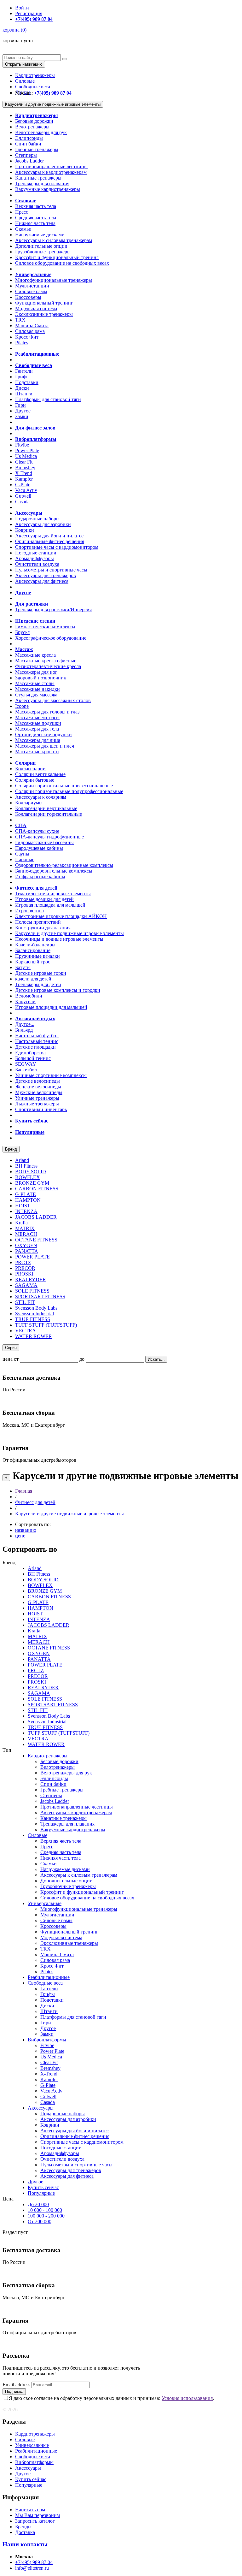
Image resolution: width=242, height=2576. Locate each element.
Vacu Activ (26, 490)
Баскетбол (26, 1070)
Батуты (23, 967)
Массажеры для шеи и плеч (45, 746)
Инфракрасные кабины (40, 876)
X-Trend (24, 473)
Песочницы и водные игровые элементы (59, 939)
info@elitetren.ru (32, 2568)
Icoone (22, 706)
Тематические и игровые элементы (53, 894)
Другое (23, 411)
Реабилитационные (49, 1977)
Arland (22, 1160)
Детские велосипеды (37, 1081)
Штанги (24, 394)
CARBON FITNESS (37, 1189)
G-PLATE (26, 1194)
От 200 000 (40, 2221)
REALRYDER (31, 1279)
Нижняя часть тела (35, 223)
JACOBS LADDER (36, 1217)
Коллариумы (29, 803)
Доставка (25, 2532)
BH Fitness (26, 1166)
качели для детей (33, 979)
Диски (22, 388)
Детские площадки (35, 1047)
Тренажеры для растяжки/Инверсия (53, 610)
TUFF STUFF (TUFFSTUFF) (46, 1325)
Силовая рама (30, 331)
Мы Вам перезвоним (37, 2515)
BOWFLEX (28, 1177)
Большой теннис (33, 1058)
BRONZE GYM (32, 1183)
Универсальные (45, 1903)
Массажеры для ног (36, 672)
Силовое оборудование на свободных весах (62, 263)
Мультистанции (32, 286)
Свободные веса (33, 87)
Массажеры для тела (37, 729)
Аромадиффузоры (35, 558)
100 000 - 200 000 (46, 2216)
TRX (20, 320)
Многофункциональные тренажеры (54, 280)
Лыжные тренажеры (37, 1104)
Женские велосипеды (38, 1087)
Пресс (22, 212)
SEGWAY (26, 1064)
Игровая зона (29, 911)
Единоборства (30, 1053)
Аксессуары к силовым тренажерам (54, 240)
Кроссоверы (28, 297)
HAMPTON (28, 1200)
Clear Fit (24, 462)
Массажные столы (35, 683)
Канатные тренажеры (38, 178)
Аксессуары (41, 2108)
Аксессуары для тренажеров (46, 575)
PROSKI (24, 1274)
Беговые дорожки (34, 121)
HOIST (23, 1206)
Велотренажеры (32, 127)
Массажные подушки (38, 723)
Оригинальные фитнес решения (50, 541)
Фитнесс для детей (35, 1502)
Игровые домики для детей (44, 899)
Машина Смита (32, 326)
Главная (24, 1491)
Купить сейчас (43, 2187)
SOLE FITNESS (32, 1291)
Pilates (22, 343)
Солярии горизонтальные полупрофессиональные (69, 791)
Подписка (14, 2392)
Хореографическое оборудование (51, 638)
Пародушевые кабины (39, 848)
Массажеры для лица (38, 740)
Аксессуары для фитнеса (42, 581)
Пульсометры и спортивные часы (51, 570)
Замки (22, 416)
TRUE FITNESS (33, 1319)
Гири (20, 405)
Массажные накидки (37, 689)
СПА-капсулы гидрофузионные (49, 837)
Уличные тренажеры (37, 1098)
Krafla (21, 1223)
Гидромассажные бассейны (44, 842)
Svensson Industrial (35, 1314)
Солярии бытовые (35, 780)
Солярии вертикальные (40, 774)
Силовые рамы (31, 291)
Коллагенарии (30, 769)
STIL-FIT (25, 1302)
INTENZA (26, 1211)
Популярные (41, 2193)
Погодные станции (36, 553)
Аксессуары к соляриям (41, 797)
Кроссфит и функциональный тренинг (57, 257)
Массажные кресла (35, 655)
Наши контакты (25, 2544)
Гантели (24, 371)
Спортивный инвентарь (41, 1109)
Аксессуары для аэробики (43, 524)
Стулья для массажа (36, 695)
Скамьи (23, 229)
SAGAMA (26, 1285)
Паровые (25, 859)
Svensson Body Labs (36, 1308)
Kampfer (24, 479)
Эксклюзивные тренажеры (44, 314)
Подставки (27, 382)
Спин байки (28, 144)
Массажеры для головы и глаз (47, 712)
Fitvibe (22, 445)
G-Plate (23, 485)
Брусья (22, 632)
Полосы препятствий (38, 922)
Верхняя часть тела (36, 206)
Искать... (156, 1359)
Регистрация (29, 13)
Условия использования (187, 2398)
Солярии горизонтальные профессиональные (64, 786)
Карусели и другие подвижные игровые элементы (53, 104)
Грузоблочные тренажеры (43, 252)
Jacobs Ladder (29, 161)
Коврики (25, 530)
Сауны (22, 854)
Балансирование (33, 950)
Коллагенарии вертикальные (46, 808)
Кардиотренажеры (35, 75)
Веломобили (29, 996)
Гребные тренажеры (37, 149)
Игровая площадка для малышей (50, 905)
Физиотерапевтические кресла (48, 666)
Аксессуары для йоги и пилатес (49, 536)
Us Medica (26, 456)
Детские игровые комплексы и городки (58, 990)
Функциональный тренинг (44, 303)
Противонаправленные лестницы (51, 166)
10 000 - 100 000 (45, 2210)
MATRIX (25, 1228)
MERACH (26, 1234)
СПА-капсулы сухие (37, 831)
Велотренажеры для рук (41, 132)
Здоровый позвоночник (41, 678)
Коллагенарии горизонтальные (49, 814)
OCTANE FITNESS (36, 1240)
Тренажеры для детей (38, 984)
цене (20, 1536)
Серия (11, 1348)
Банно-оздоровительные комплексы (54, 871)
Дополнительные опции (41, 246)
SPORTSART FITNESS (40, 1297)
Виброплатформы (47, 2040)
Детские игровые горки (41, 973)
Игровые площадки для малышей (51, 1007)
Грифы (22, 377)
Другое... (25, 1024)
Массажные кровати (37, 752)
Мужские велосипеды (39, 1092)
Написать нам (30, 2510)
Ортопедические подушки (43, 734)
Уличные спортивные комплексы (51, 1075)
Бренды (23, 2527)
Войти (22, 8)
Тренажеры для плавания (42, 184)
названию (26, 1530)
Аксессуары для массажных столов (53, 700)
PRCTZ (23, 1262)
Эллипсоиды (29, 138)
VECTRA (26, 1331)
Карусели (25, 1001)
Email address (16, 2385)
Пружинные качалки (37, 956)
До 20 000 (38, 2204)
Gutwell (23, 496)
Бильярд (24, 1030)
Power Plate (27, 450)
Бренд (11, 1149)
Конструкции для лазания (43, 928)
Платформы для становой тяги (48, 399)
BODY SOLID (31, 1172)
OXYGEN (26, 1245)
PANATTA (27, 1251)
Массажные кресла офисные (46, 661)
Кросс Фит (27, 337)
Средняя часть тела (36, 218)
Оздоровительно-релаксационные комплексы (64, 865)
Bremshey (25, 468)
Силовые (25, 81)
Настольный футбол (37, 1036)
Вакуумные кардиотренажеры (48, 189)
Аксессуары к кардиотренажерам (51, 172)
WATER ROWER (34, 1336)
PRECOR (25, 1268)
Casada (22, 502)
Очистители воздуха (37, 564)
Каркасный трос (33, 962)
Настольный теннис (37, 1041)
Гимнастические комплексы (45, 627)
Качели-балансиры (35, 945)
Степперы (26, 155)
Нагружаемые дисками (40, 235)
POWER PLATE (32, 1257)
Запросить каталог (35, 2521)
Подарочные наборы (37, 519)
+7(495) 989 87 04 (34, 2562)
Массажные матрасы (37, 717)
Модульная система (36, 308)
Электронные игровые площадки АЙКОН (61, 916)
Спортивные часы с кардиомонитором (57, 547)
